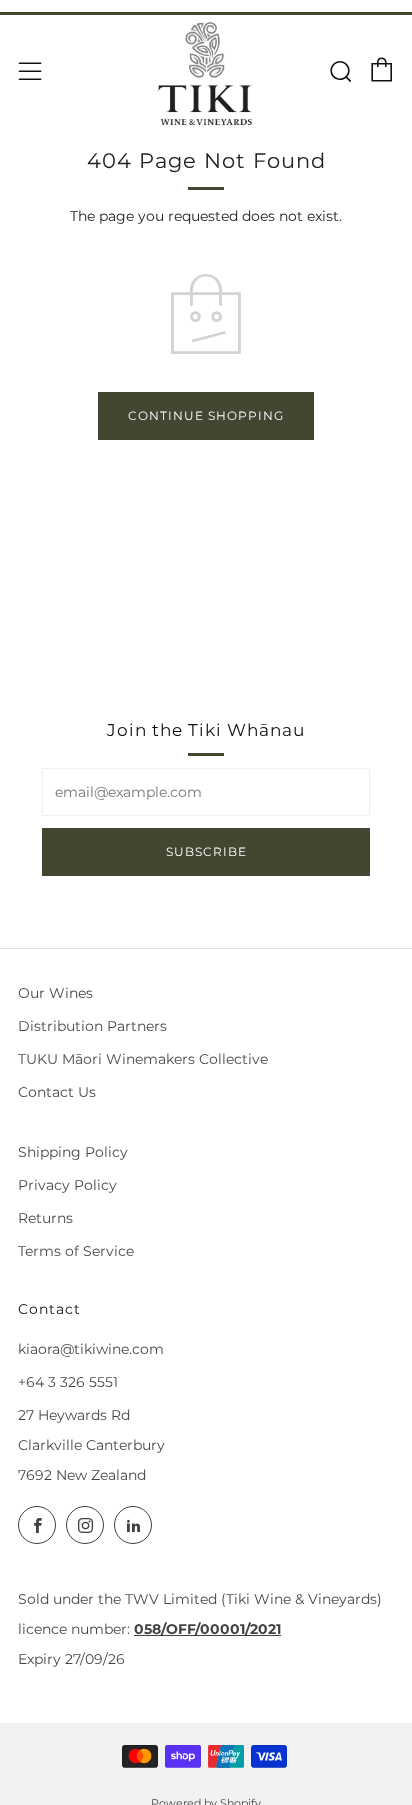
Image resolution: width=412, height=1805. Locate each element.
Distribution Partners (92, 1026)
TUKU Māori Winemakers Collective (143, 1059)
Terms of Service (76, 1251)
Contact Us (57, 1092)
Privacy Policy (67, 1185)
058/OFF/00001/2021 (207, 1629)
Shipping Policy (73, 1152)
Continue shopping (206, 415)
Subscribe (206, 851)
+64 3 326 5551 (68, 1382)
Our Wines (55, 993)
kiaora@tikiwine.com (91, 1349)
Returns (45, 1218)
